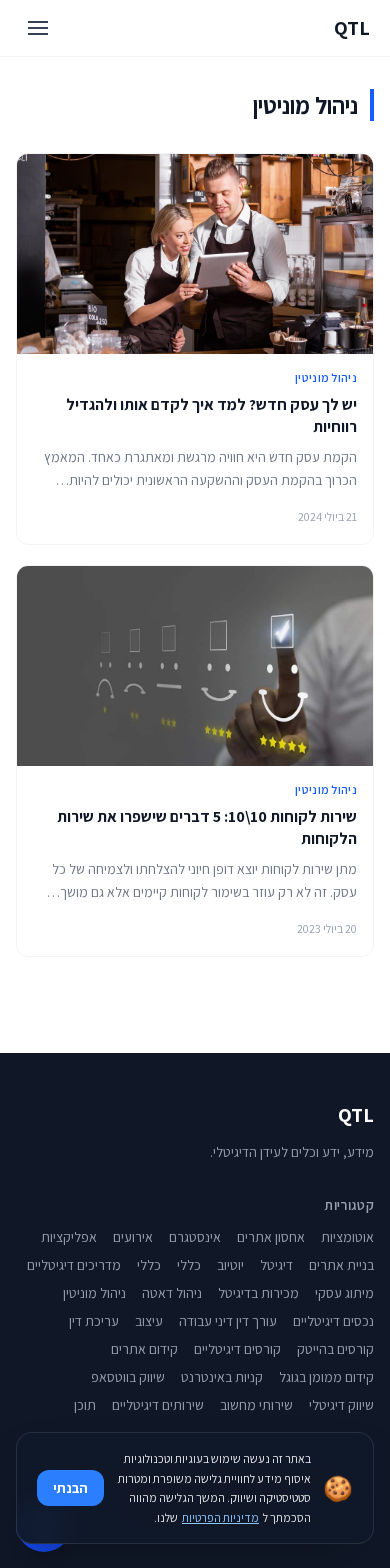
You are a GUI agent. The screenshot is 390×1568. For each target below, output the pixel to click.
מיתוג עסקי (344, 1293)
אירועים (133, 1237)
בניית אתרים (341, 1265)
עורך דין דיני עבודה (228, 1321)
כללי (189, 1265)
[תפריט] (38, 28)
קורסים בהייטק (335, 1349)
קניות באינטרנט (222, 1377)
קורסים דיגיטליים (237, 1349)
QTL (352, 28)
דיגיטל (276, 1265)
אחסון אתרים (271, 1237)
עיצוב (149, 1321)
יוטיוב (230, 1265)
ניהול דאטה (172, 1293)
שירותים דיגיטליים (158, 1405)
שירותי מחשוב (256, 1405)
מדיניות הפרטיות (220, 1517)
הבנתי (70, 1488)
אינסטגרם (195, 1237)
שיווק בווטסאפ (128, 1377)
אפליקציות (69, 1237)
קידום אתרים (144, 1349)
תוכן (85, 1405)
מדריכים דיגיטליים (74, 1265)
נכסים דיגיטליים (333, 1321)
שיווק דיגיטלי (341, 1405)
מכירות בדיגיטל (258, 1293)
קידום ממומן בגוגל (326, 1377)
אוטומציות (347, 1237)
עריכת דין (94, 1321)
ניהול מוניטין (326, 377)
